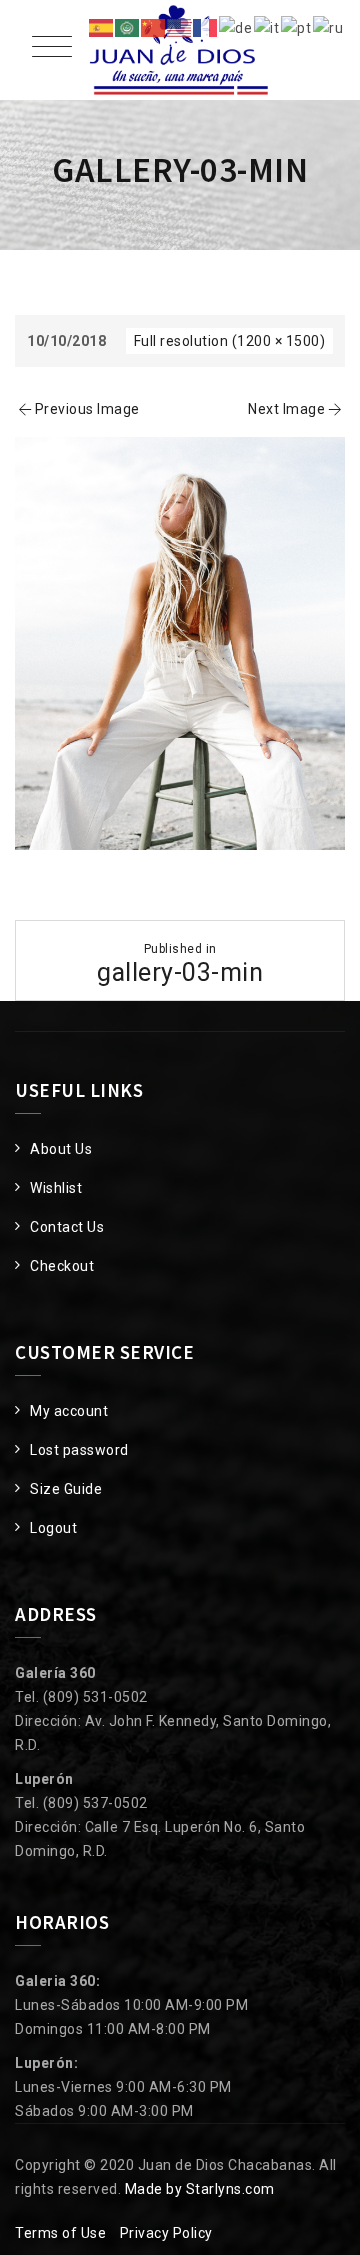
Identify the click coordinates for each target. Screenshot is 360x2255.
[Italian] (267, 27)
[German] (236, 27)
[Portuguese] (297, 27)
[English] (180, 27)
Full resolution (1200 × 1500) (230, 341)
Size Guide (66, 1489)
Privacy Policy (166, 2233)
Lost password (79, 1450)
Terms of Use (60, 2233)
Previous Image (87, 409)
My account (69, 1411)
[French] (206, 27)
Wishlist (56, 1188)
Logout (53, 1528)
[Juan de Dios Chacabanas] (180, 50)
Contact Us (67, 1227)
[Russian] (329, 27)
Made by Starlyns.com (200, 2189)
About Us (61, 1149)
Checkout (62, 1266)
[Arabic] (128, 27)
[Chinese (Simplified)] (154, 27)
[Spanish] (102, 27)
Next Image (286, 409)
